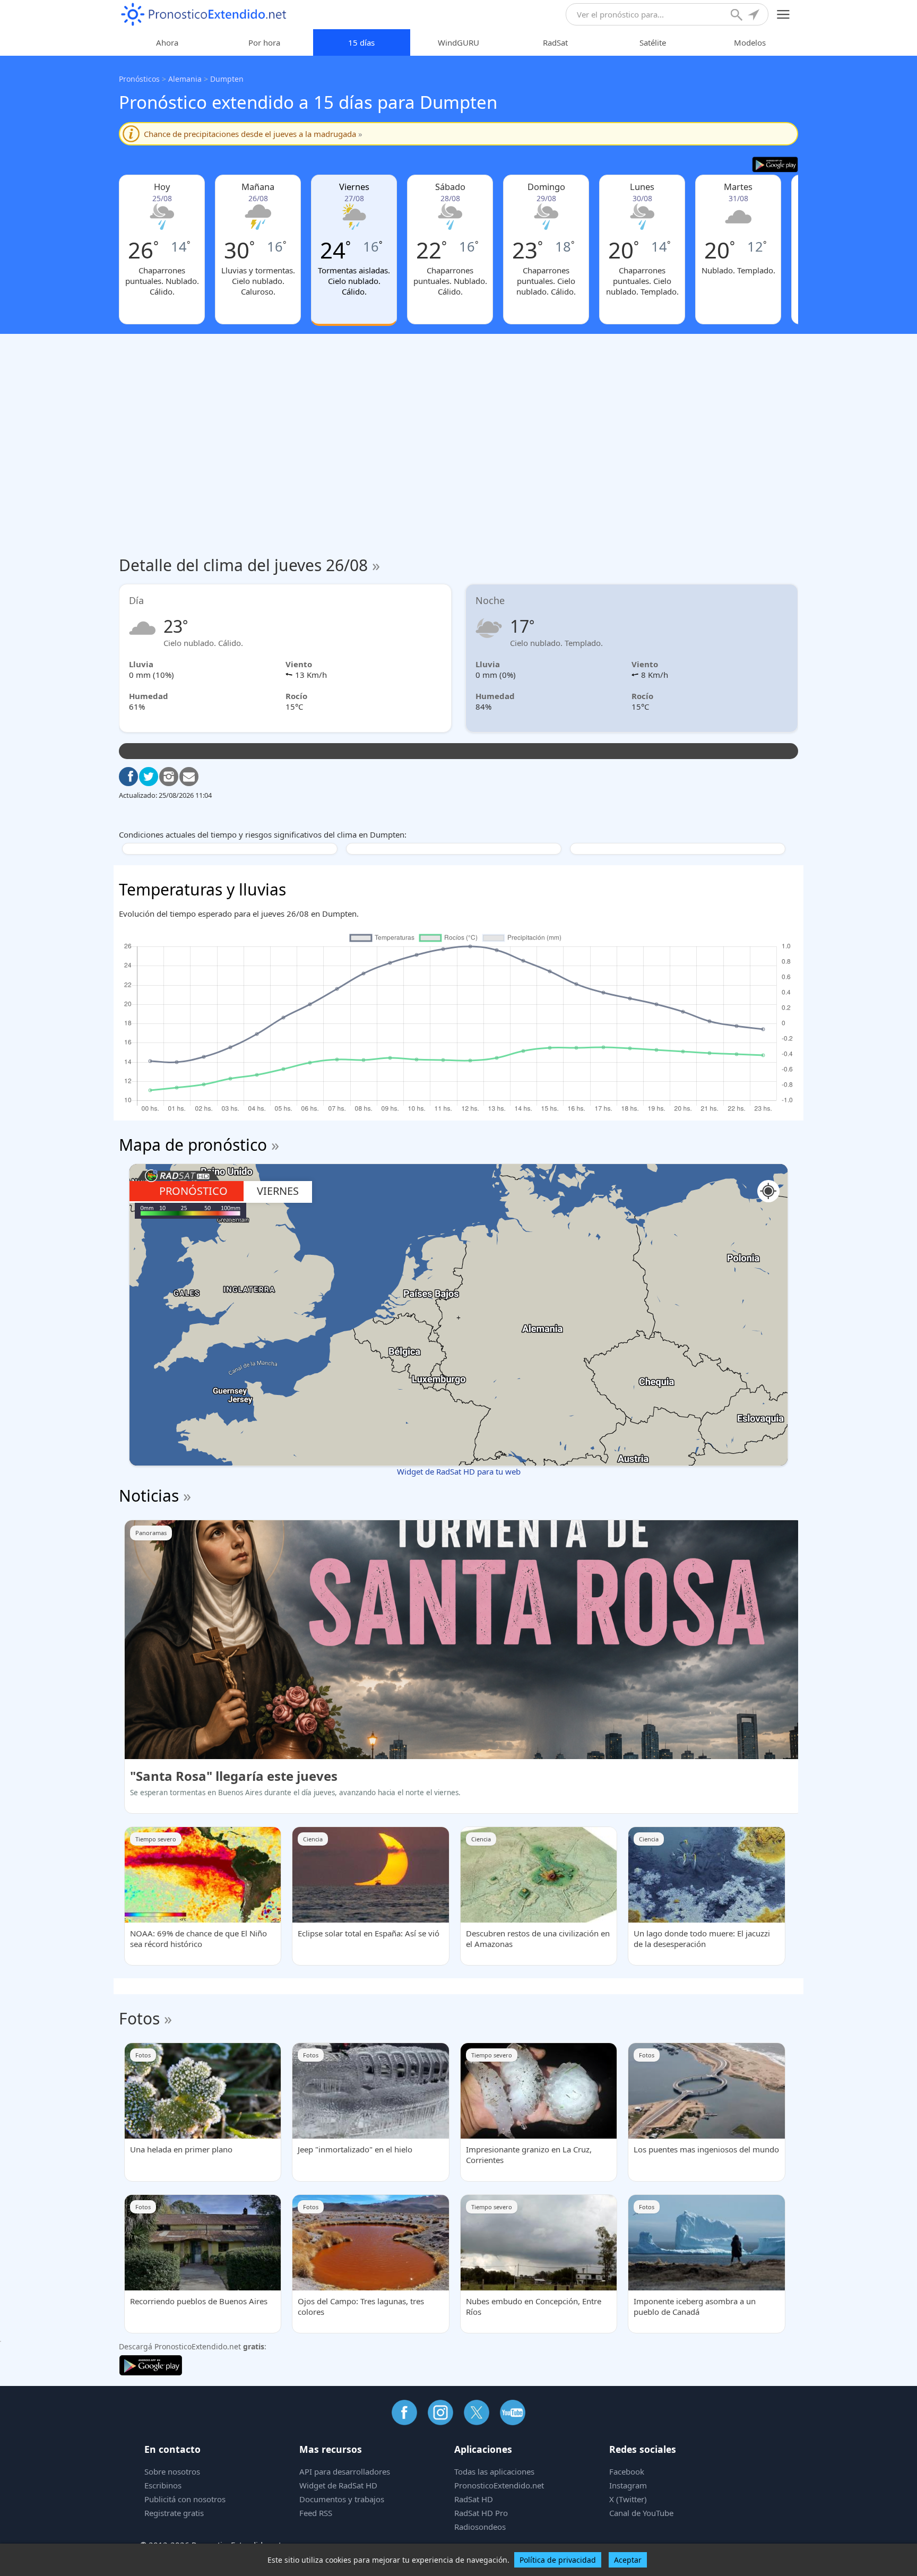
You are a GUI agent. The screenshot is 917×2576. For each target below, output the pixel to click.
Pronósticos (139, 79)
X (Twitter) (628, 2499)
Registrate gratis (174, 2513)
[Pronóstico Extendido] (204, 15)
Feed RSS (316, 2513)
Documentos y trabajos (342, 2499)
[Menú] (784, 15)
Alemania (185, 79)
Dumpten (227, 79)
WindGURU (458, 42)
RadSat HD (474, 2499)
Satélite (653, 42)
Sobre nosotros (172, 2471)
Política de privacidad (558, 2560)
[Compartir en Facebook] (128, 777)
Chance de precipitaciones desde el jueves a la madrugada (253, 134)
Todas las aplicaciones (494, 2471)
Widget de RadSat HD (338, 2485)
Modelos (750, 42)
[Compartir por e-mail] (189, 777)
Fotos (139, 2018)
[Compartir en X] (149, 777)
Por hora (264, 42)
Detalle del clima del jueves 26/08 (249, 565)
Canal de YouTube (641, 2513)
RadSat (555, 42)
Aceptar (628, 2560)
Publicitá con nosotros (185, 2499)
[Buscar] (738, 16)
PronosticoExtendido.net (499, 2485)
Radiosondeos (480, 2527)
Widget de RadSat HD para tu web (459, 1471)
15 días (361, 42)
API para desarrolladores (345, 2471)
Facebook (627, 2471)
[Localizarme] (755, 16)
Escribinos (163, 2485)
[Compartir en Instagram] (169, 777)
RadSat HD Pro (481, 2513)
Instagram (628, 2485)
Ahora (167, 42)
